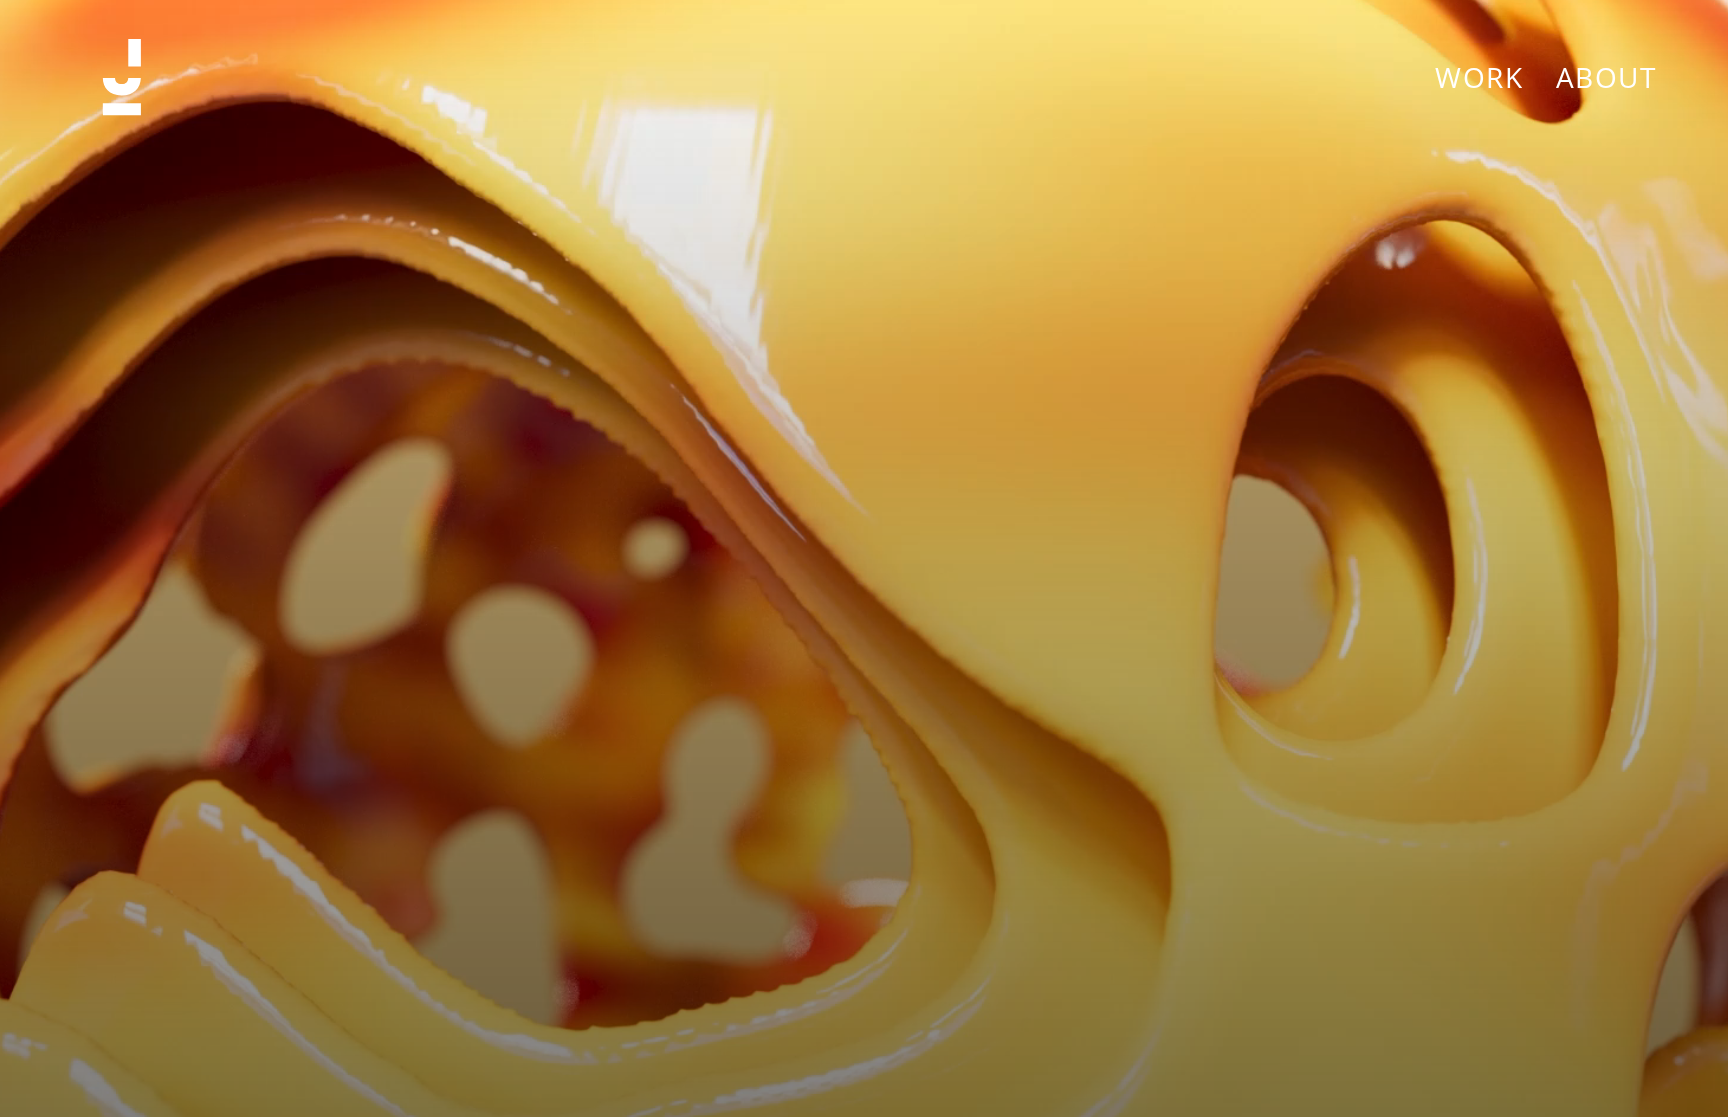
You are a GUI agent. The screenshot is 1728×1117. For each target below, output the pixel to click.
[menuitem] (1486, 77)
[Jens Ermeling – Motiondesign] (122, 77)
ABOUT (1606, 77)
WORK (1479, 77)
